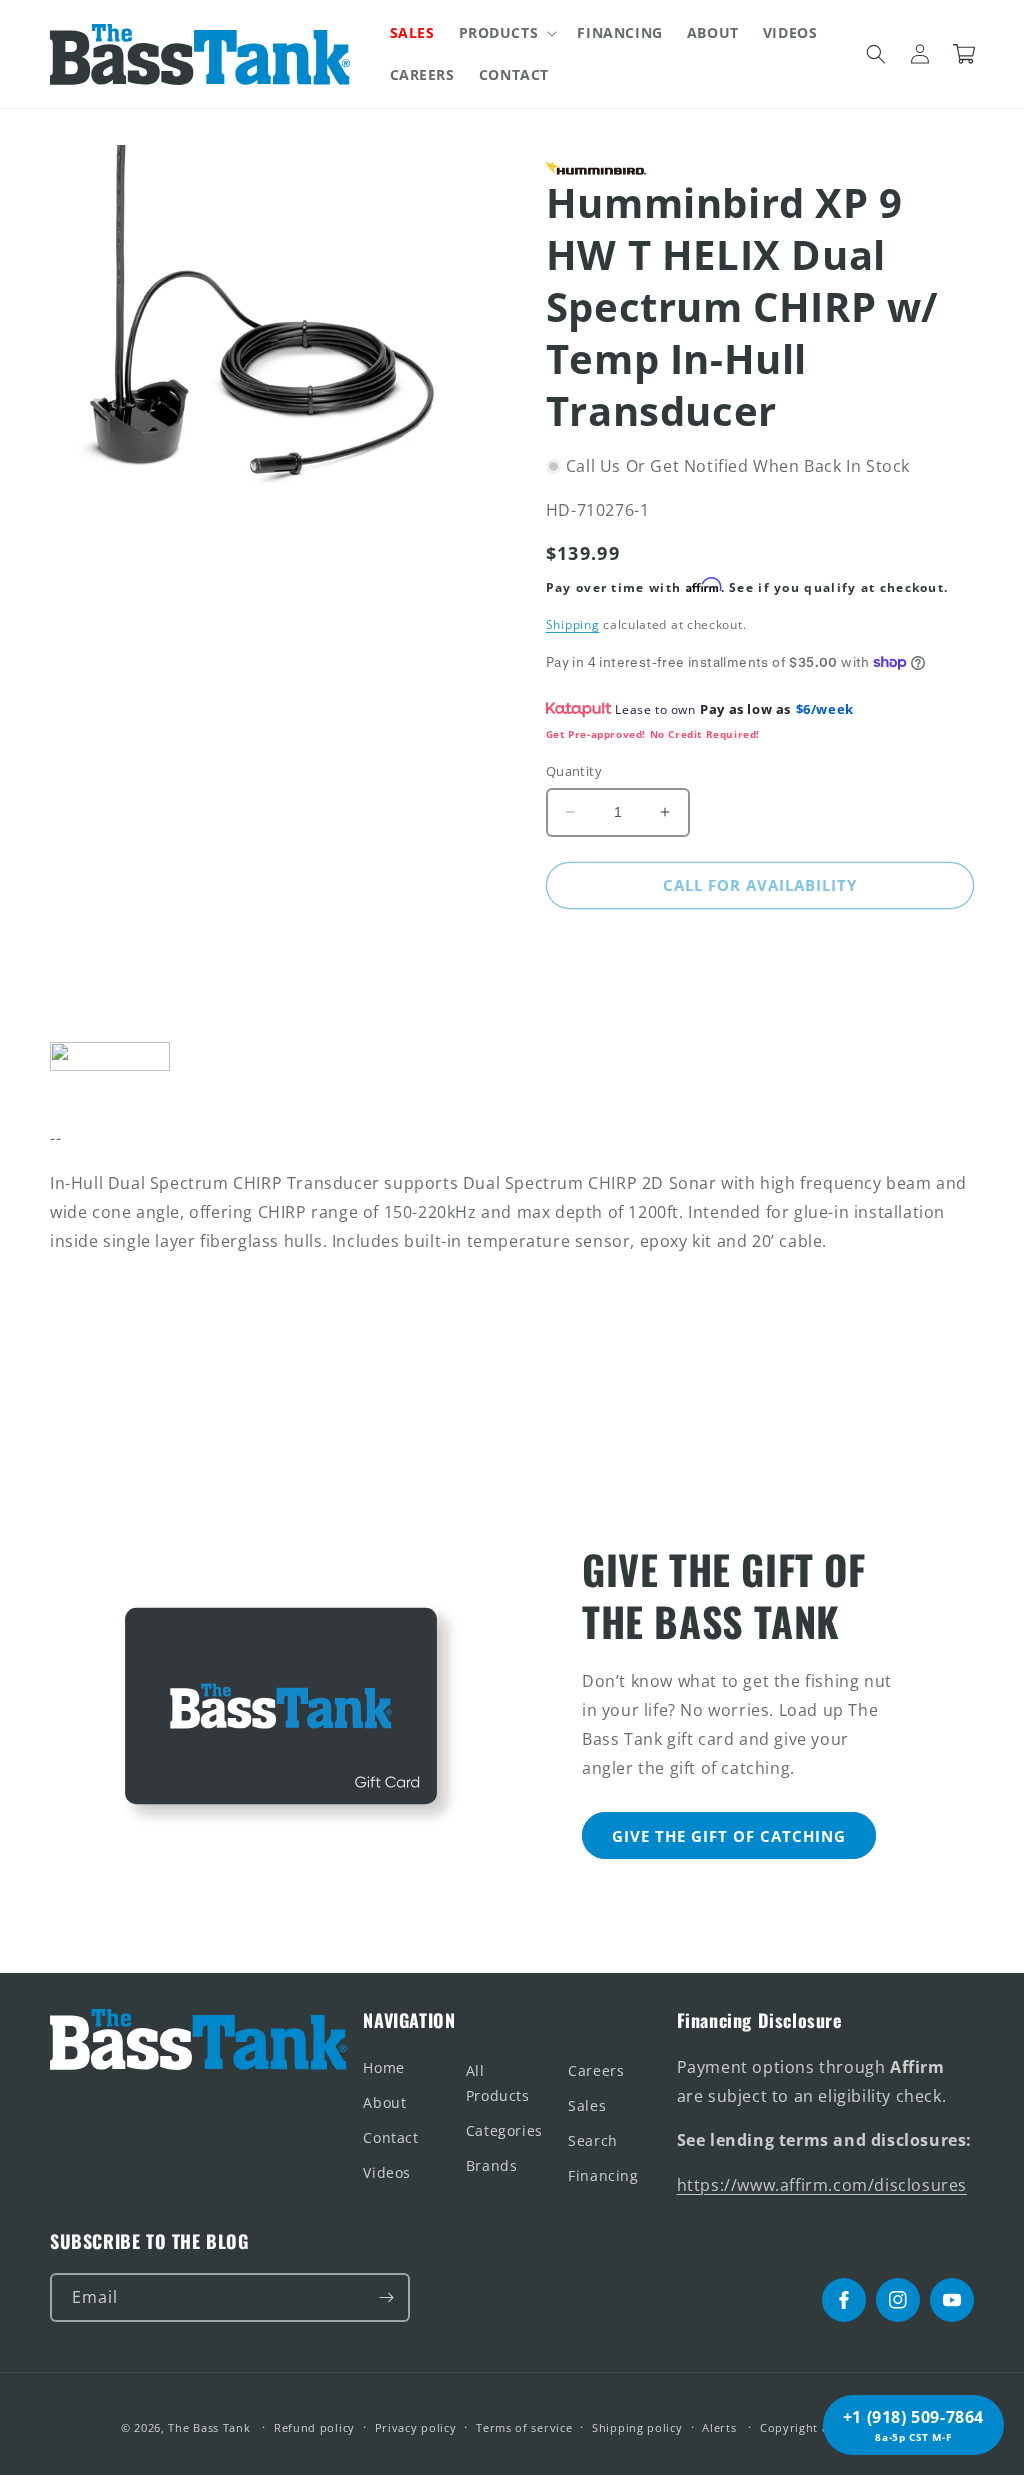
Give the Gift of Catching (729, 1836)
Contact (390, 2137)
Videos (387, 2172)
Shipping (573, 624)
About (384, 2102)
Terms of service (524, 2427)
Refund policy (314, 2427)
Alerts (719, 2427)
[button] (506, 33)
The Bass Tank (209, 2427)
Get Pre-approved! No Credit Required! (653, 734)
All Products (498, 2083)
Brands (492, 2165)
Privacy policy (416, 2427)
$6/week (825, 709)
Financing (603, 2175)
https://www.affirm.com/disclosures (822, 2185)
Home (383, 2067)
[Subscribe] (386, 2297)
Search (593, 2140)
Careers (596, 2070)
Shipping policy (637, 2427)
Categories (504, 2130)
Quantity (574, 771)
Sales (587, 2105)
